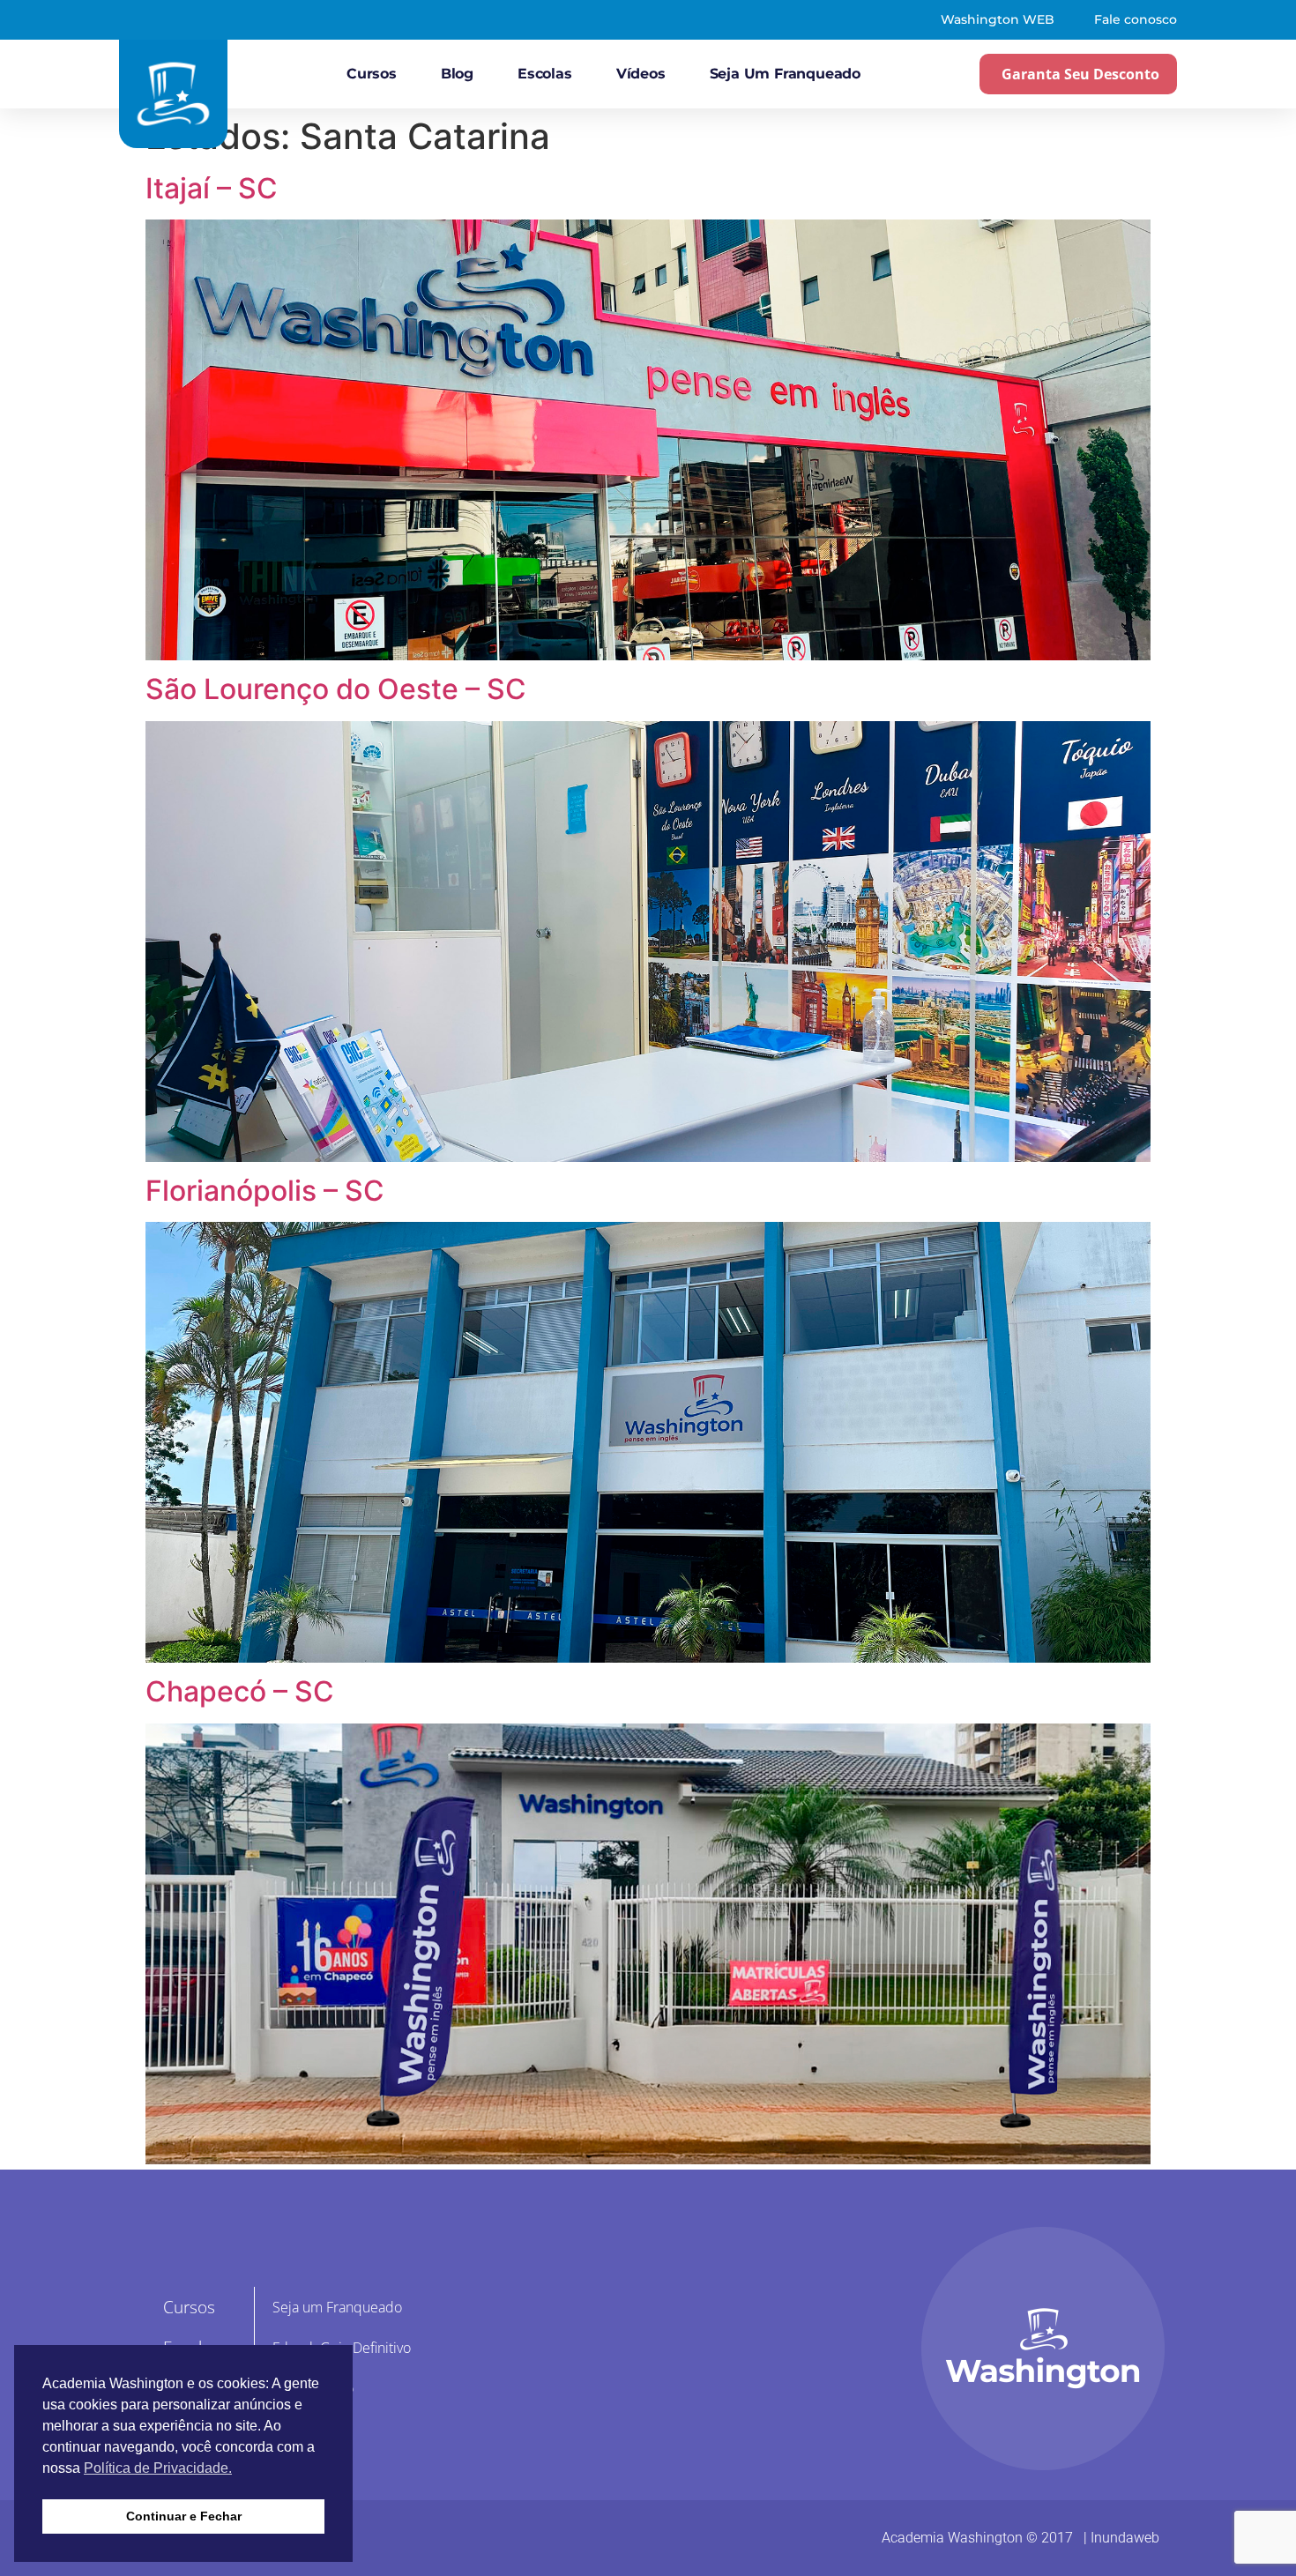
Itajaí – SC (212, 188)
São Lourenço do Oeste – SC (336, 689)
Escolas (545, 74)
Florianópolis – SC (265, 1191)
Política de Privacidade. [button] (158, 2468)
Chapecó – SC (240, 1691)
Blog (457, 74)
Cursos (372, 74)
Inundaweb (1125, 2538)
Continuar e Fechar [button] (184, 2516)
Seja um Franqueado (785, 74)
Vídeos (641, 74)
